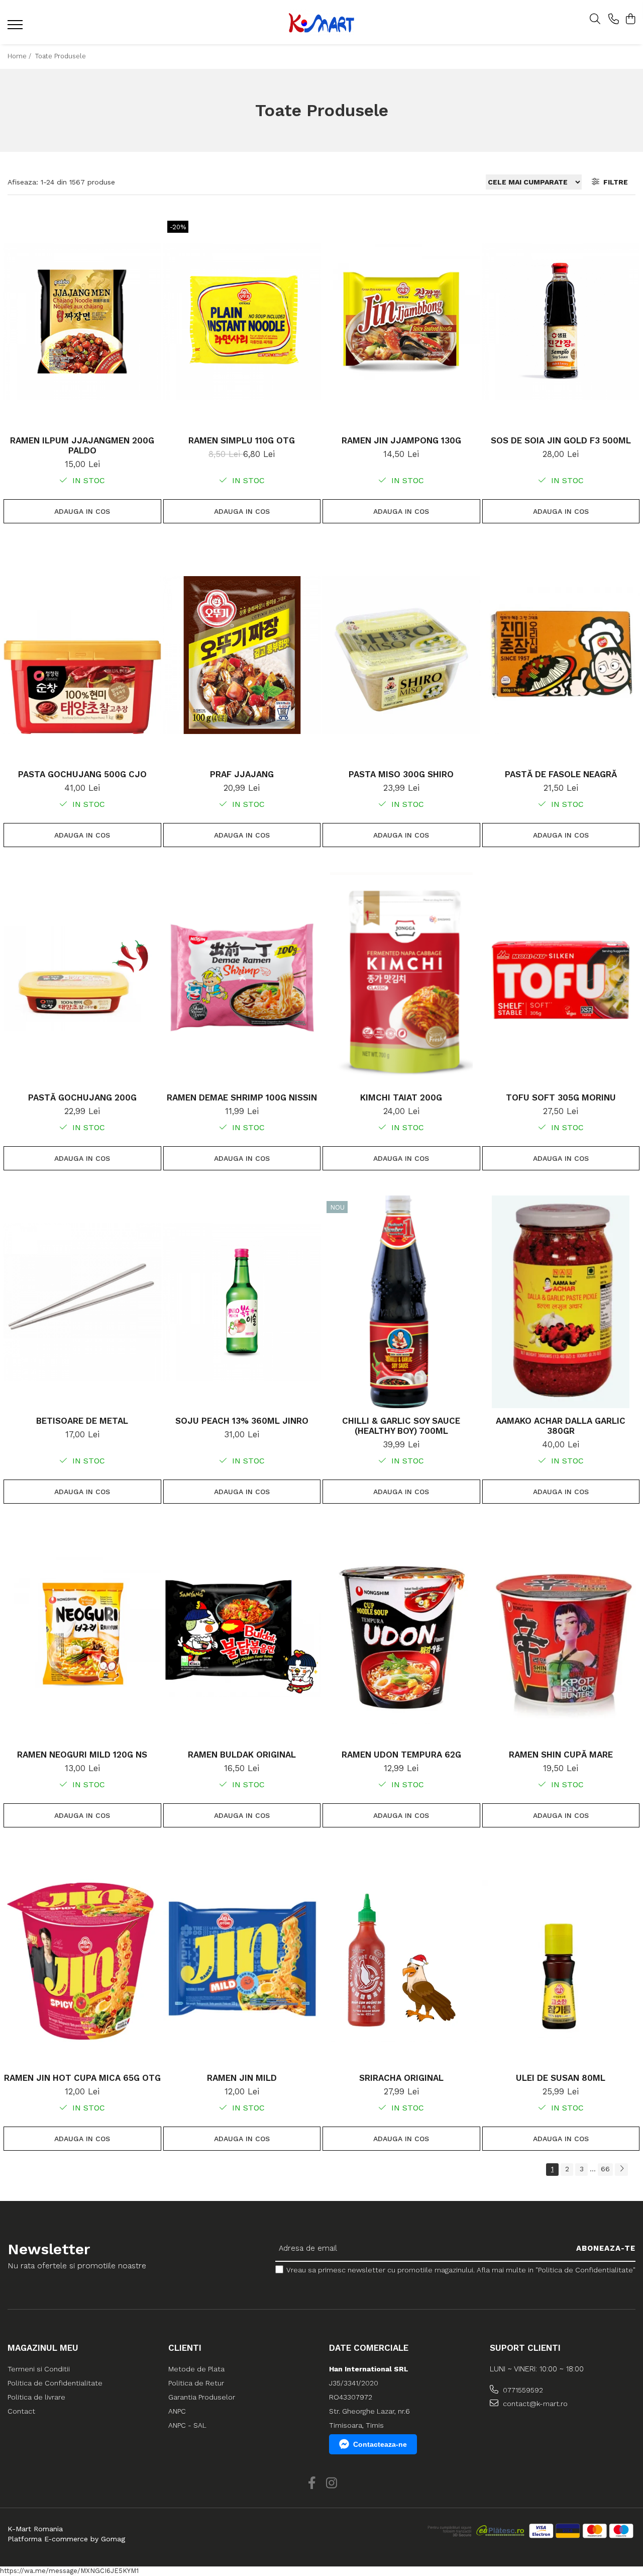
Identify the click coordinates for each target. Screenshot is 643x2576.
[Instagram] (331, 2483)
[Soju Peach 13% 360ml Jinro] (242, 1302)
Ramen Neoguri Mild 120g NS (82, 1755)
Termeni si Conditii (39, 2369)
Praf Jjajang (242, 774)
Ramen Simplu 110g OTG (242, 440)
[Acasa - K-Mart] (321, 22)
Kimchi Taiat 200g (401, 1097)
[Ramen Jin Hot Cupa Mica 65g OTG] (82, 1959)
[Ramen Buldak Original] (242, 1635)
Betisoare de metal (82, 1421)
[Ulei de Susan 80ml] (561, 1959)
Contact (21, 2411)
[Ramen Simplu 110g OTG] (242, 321)
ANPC (177, 2411)
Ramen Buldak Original (242, 1755)
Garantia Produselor (202, 2397)
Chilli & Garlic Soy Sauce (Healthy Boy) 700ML (401, 1426)
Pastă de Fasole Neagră (561, 774)
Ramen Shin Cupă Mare (561, 1755)
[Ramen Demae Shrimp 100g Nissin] (242, 979)
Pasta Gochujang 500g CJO (82, 774)
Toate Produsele (61, 56)
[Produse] (16, 28)
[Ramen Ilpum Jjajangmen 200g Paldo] (82, 321)
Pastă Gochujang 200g (82, 1097)
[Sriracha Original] (401, 1959)
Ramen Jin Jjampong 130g (401, 440)
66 (605, 2169)
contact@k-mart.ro (534, 2404)
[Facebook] (312, 2483)
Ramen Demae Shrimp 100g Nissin (242, 1097)
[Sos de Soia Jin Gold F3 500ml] (561, 321)
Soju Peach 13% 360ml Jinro (242, 1421)
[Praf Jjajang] (242, 655)
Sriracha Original (401, 2078)
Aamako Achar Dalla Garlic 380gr (561, 1426)
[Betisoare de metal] (82, 1302)
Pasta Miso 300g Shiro (401, 774)
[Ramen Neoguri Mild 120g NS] (82, 1635)
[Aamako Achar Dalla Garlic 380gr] (561, 1302)
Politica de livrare (36, 2397)
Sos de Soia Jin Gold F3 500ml (561, 440)
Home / (20, 56)
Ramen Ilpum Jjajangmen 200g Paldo (82, 445)
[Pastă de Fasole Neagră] (561, 655)
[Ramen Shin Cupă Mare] (561, 1635)
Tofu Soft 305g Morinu (561, 1097)
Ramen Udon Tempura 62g (401, 1755)
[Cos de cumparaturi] (630, 20)
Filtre (614, 182)
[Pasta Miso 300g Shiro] (401, 655)
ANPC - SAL (187, 2425)
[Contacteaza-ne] (614, 20)
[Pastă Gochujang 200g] (82, 979)
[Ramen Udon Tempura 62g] (401, 1635)
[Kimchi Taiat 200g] (401, 979)
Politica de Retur (196, 2383)
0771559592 (522, 2390)
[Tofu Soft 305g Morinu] (561, 979)
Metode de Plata (196, 2369)
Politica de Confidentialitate (55, 2383)
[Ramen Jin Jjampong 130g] (401, 321)
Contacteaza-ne (380, 2444)
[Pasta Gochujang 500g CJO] (82, 655)
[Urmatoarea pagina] (621, 2170)
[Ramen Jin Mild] (242, 1959)
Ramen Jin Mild (242, 2078)
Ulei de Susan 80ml (561, 2078)
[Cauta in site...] (595, 20)
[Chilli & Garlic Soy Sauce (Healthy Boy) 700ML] (401, 1302)
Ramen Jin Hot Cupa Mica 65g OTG (82, 2078)
